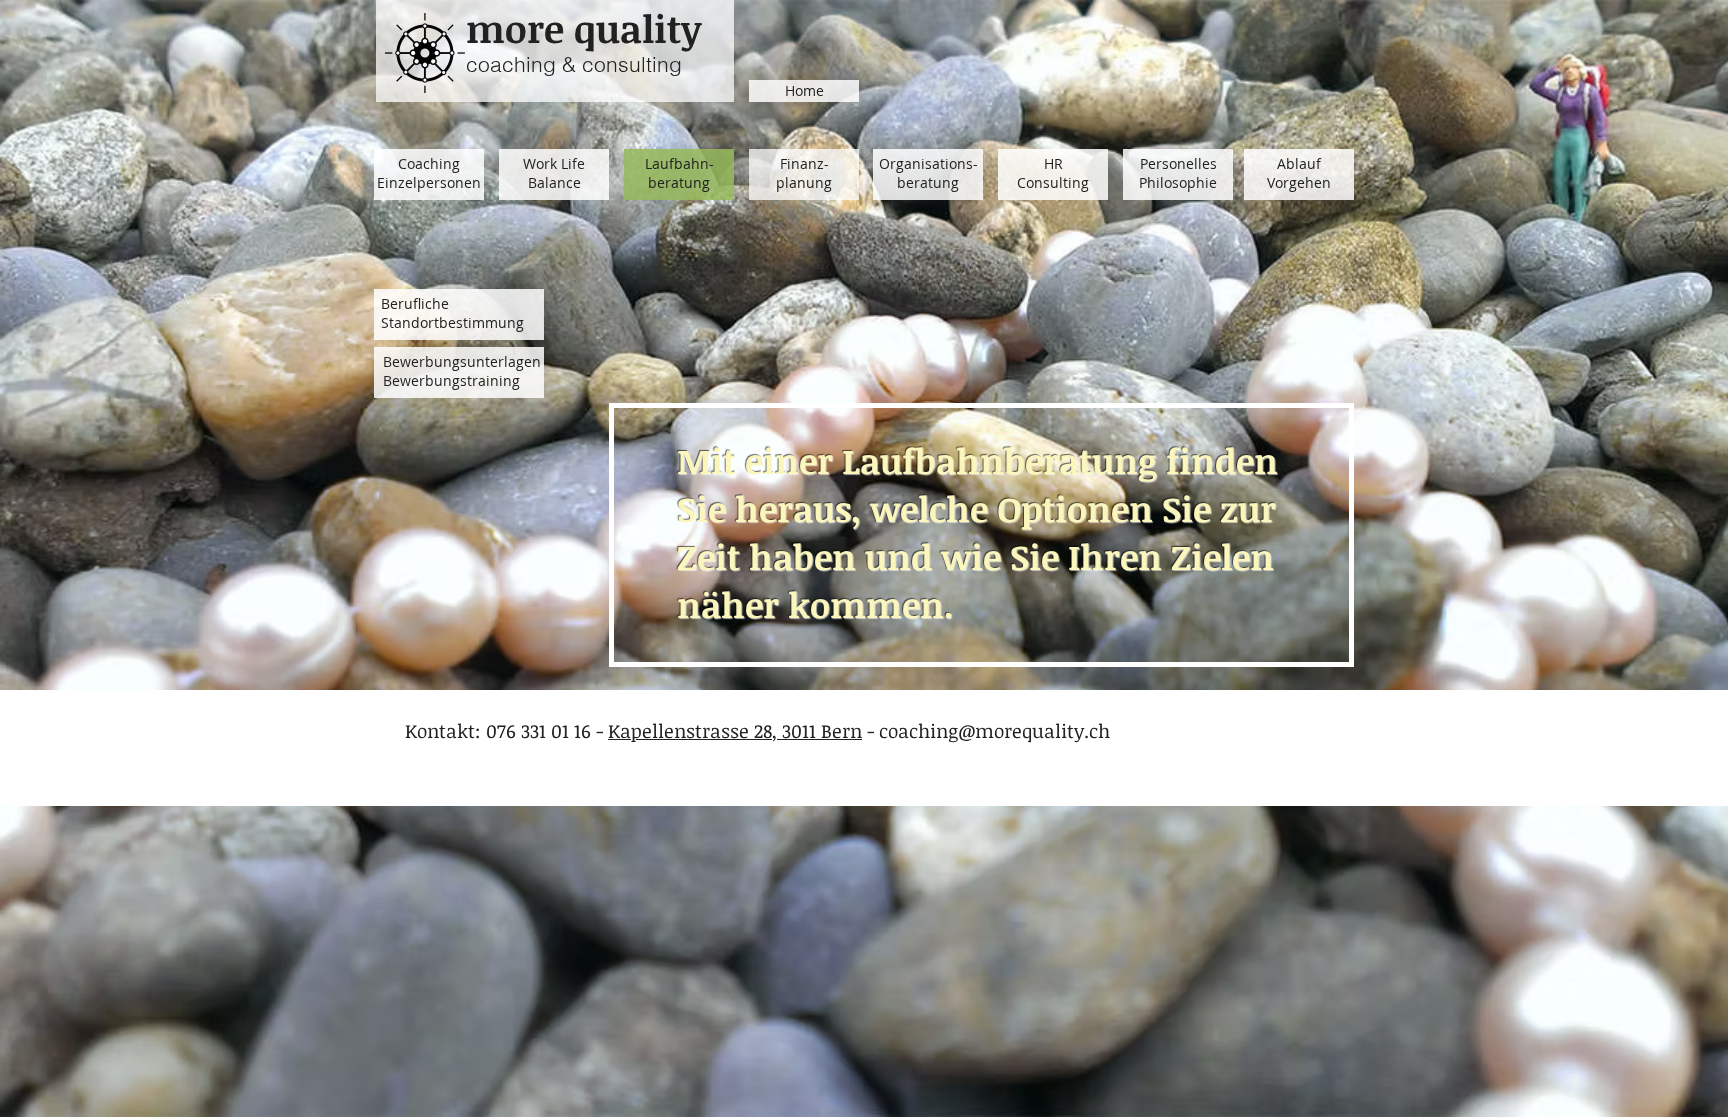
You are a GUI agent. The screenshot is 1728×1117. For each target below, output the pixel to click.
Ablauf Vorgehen (1299, 173)
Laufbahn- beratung (679, 173)
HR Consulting (1053, 173)
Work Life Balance (554, 173)
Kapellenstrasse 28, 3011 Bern (735, 731)
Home (804, 90)
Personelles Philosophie (1178, 173)
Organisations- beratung (928, 173)
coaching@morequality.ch (994, 731)
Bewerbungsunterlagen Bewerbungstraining (462, 371)
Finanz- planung (804, 173)
